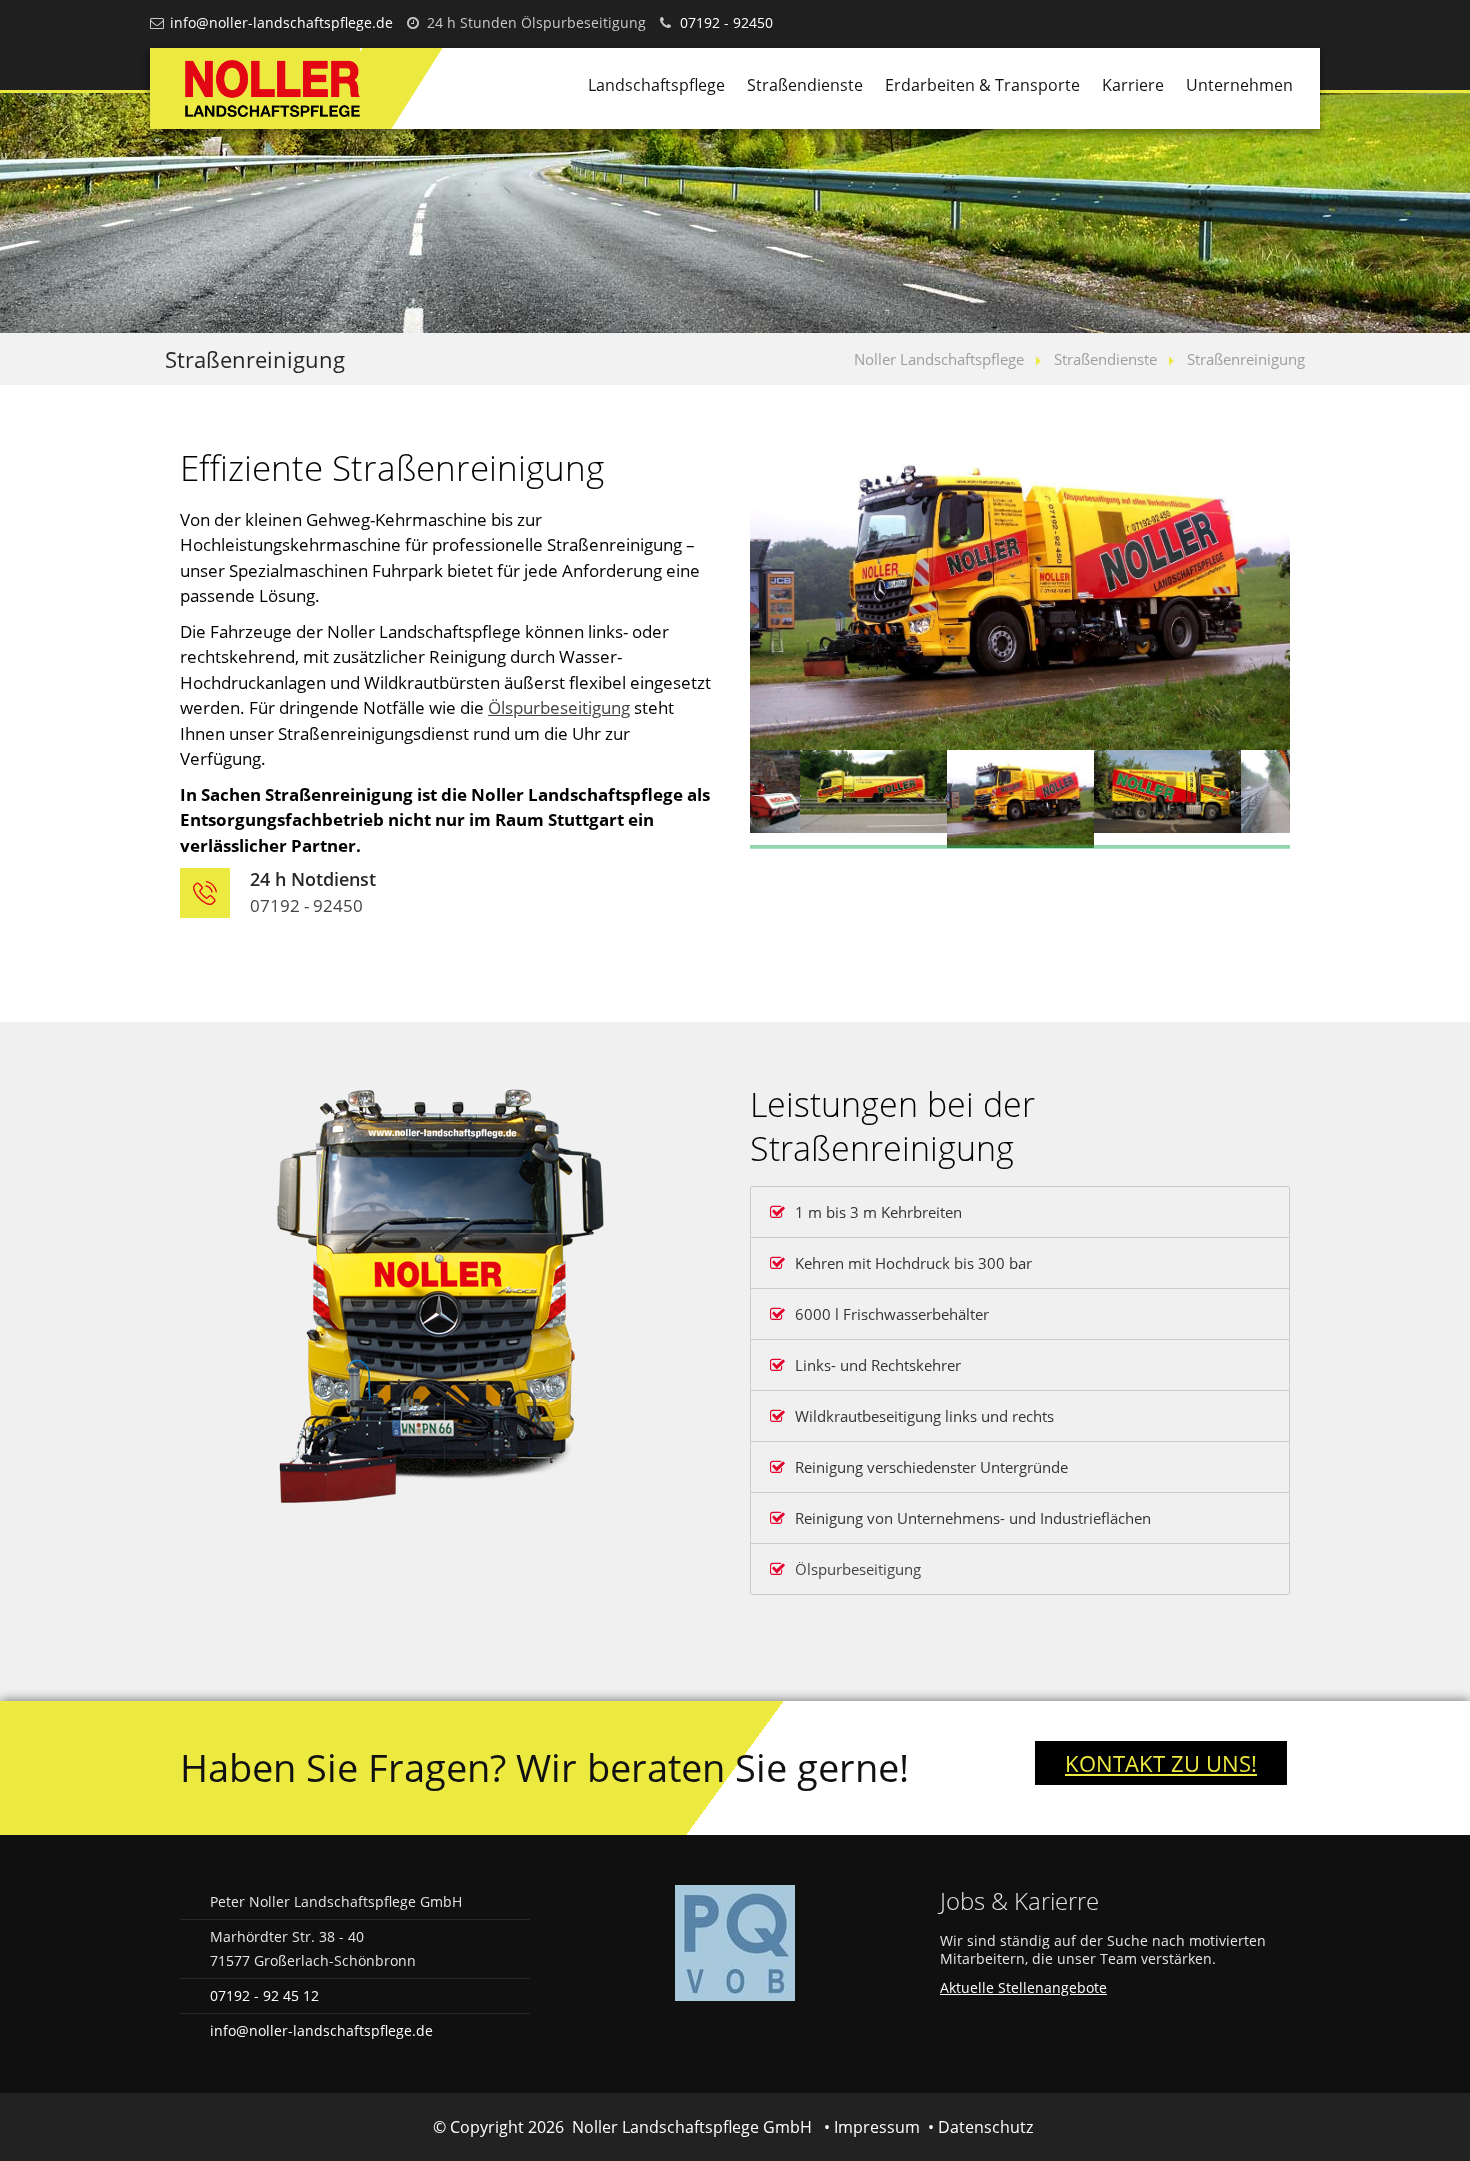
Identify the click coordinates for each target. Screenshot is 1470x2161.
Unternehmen (1239, 85)
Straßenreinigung (1246, 359)
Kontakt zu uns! (1161, 1763)
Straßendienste (805, 85)
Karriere (1133, 85)
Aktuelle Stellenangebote (1023, 1987)
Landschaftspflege (656, 85)
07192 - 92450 (726, 22)
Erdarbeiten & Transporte (982, 85)
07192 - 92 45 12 (264, 1995)
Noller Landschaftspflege (939, 359)
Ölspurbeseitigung (559, 707)
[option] (1020, 597)
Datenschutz (985, 2127)
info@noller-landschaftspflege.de (281, 22)
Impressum (877, 2127)
